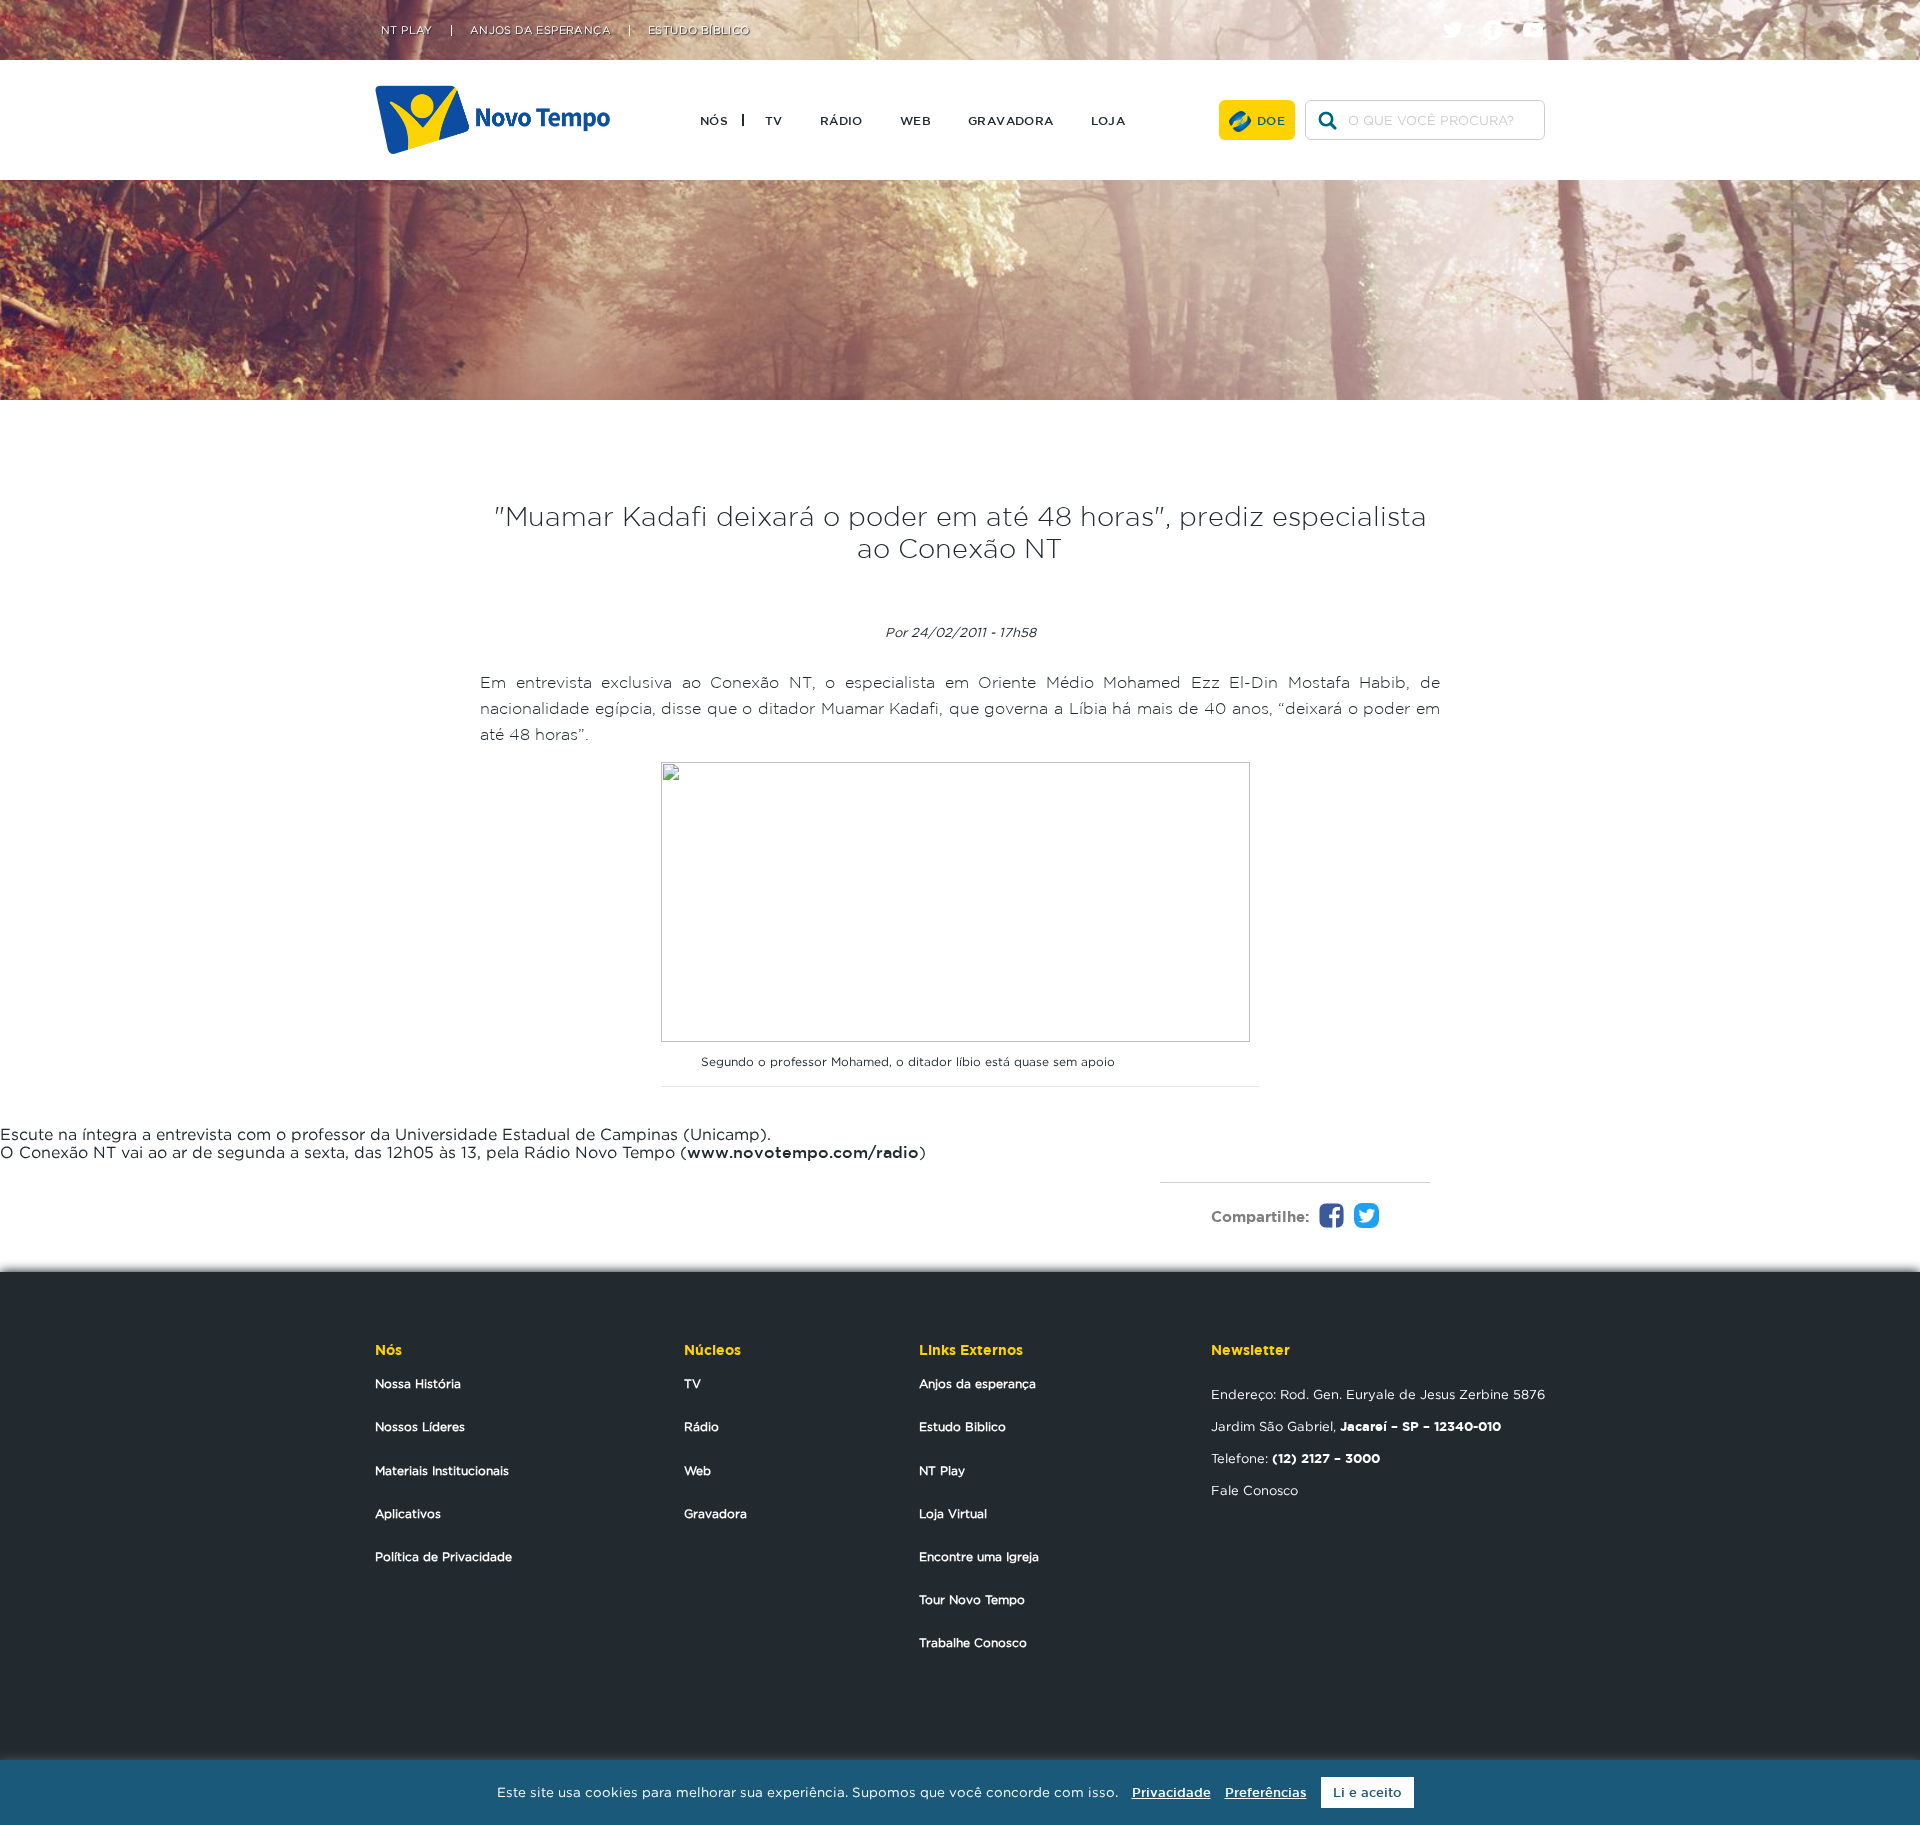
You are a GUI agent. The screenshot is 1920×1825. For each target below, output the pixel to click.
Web (915, 120)
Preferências (1266, 1792)
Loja (1108, 120)
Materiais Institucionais (442, 1470)
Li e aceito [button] (1367, 1792)
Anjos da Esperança (540, 30)
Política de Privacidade (443, 1556)
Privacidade (1171, 1792)
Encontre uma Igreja (979, 1556)
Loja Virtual (953, 1513)
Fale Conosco (1254, 1490)
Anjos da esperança (977, 1383)
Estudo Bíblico (699, 30)
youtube (1540, 12)
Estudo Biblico (962, 1426)
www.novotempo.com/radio (803, 1152)
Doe (1271, 120)
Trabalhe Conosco (973, 1642)
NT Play (407, 30)
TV (774, 120)
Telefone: (1295, 1458)
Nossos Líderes (420, 1426)
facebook (1500, 12)
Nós (714, 120)
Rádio (841, 120)
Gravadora (1011, 120)
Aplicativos (408, 1513)
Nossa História (418, 1383)
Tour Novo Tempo (972, 1599)
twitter (1460, 12)
